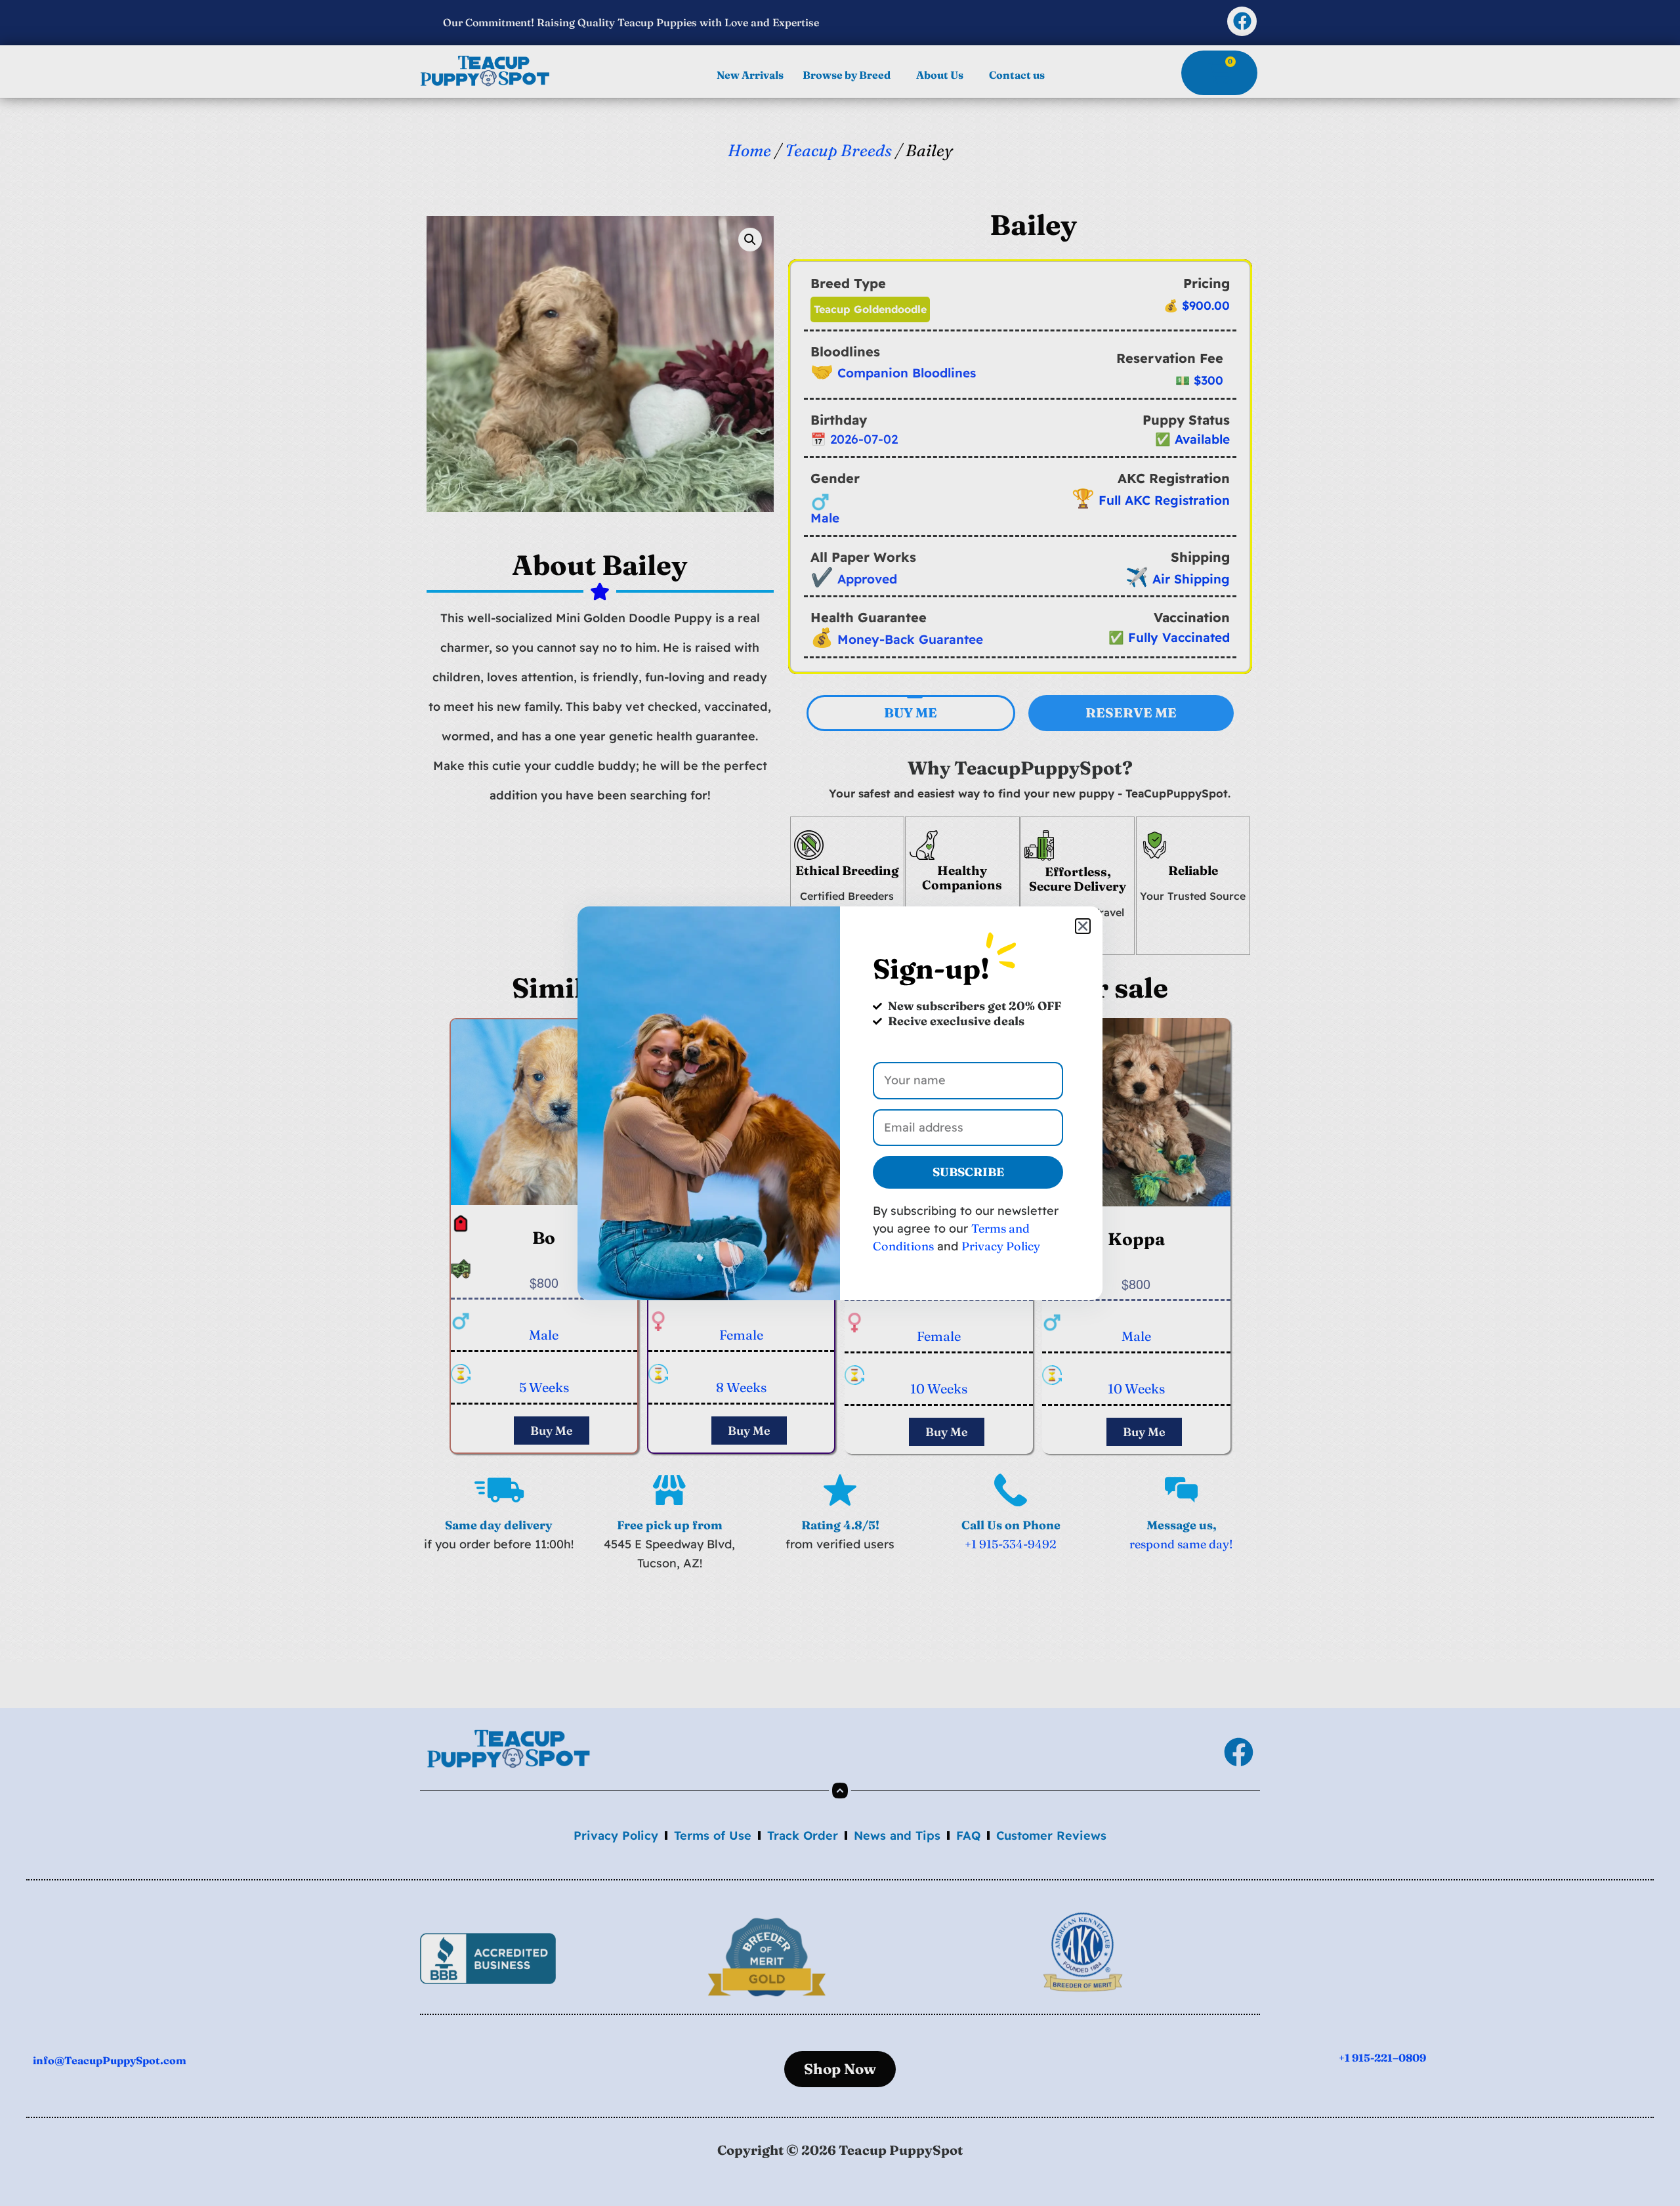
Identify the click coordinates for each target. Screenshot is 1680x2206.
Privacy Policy (1001, 1246)
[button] (1083, 926)
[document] (840, 1103)
